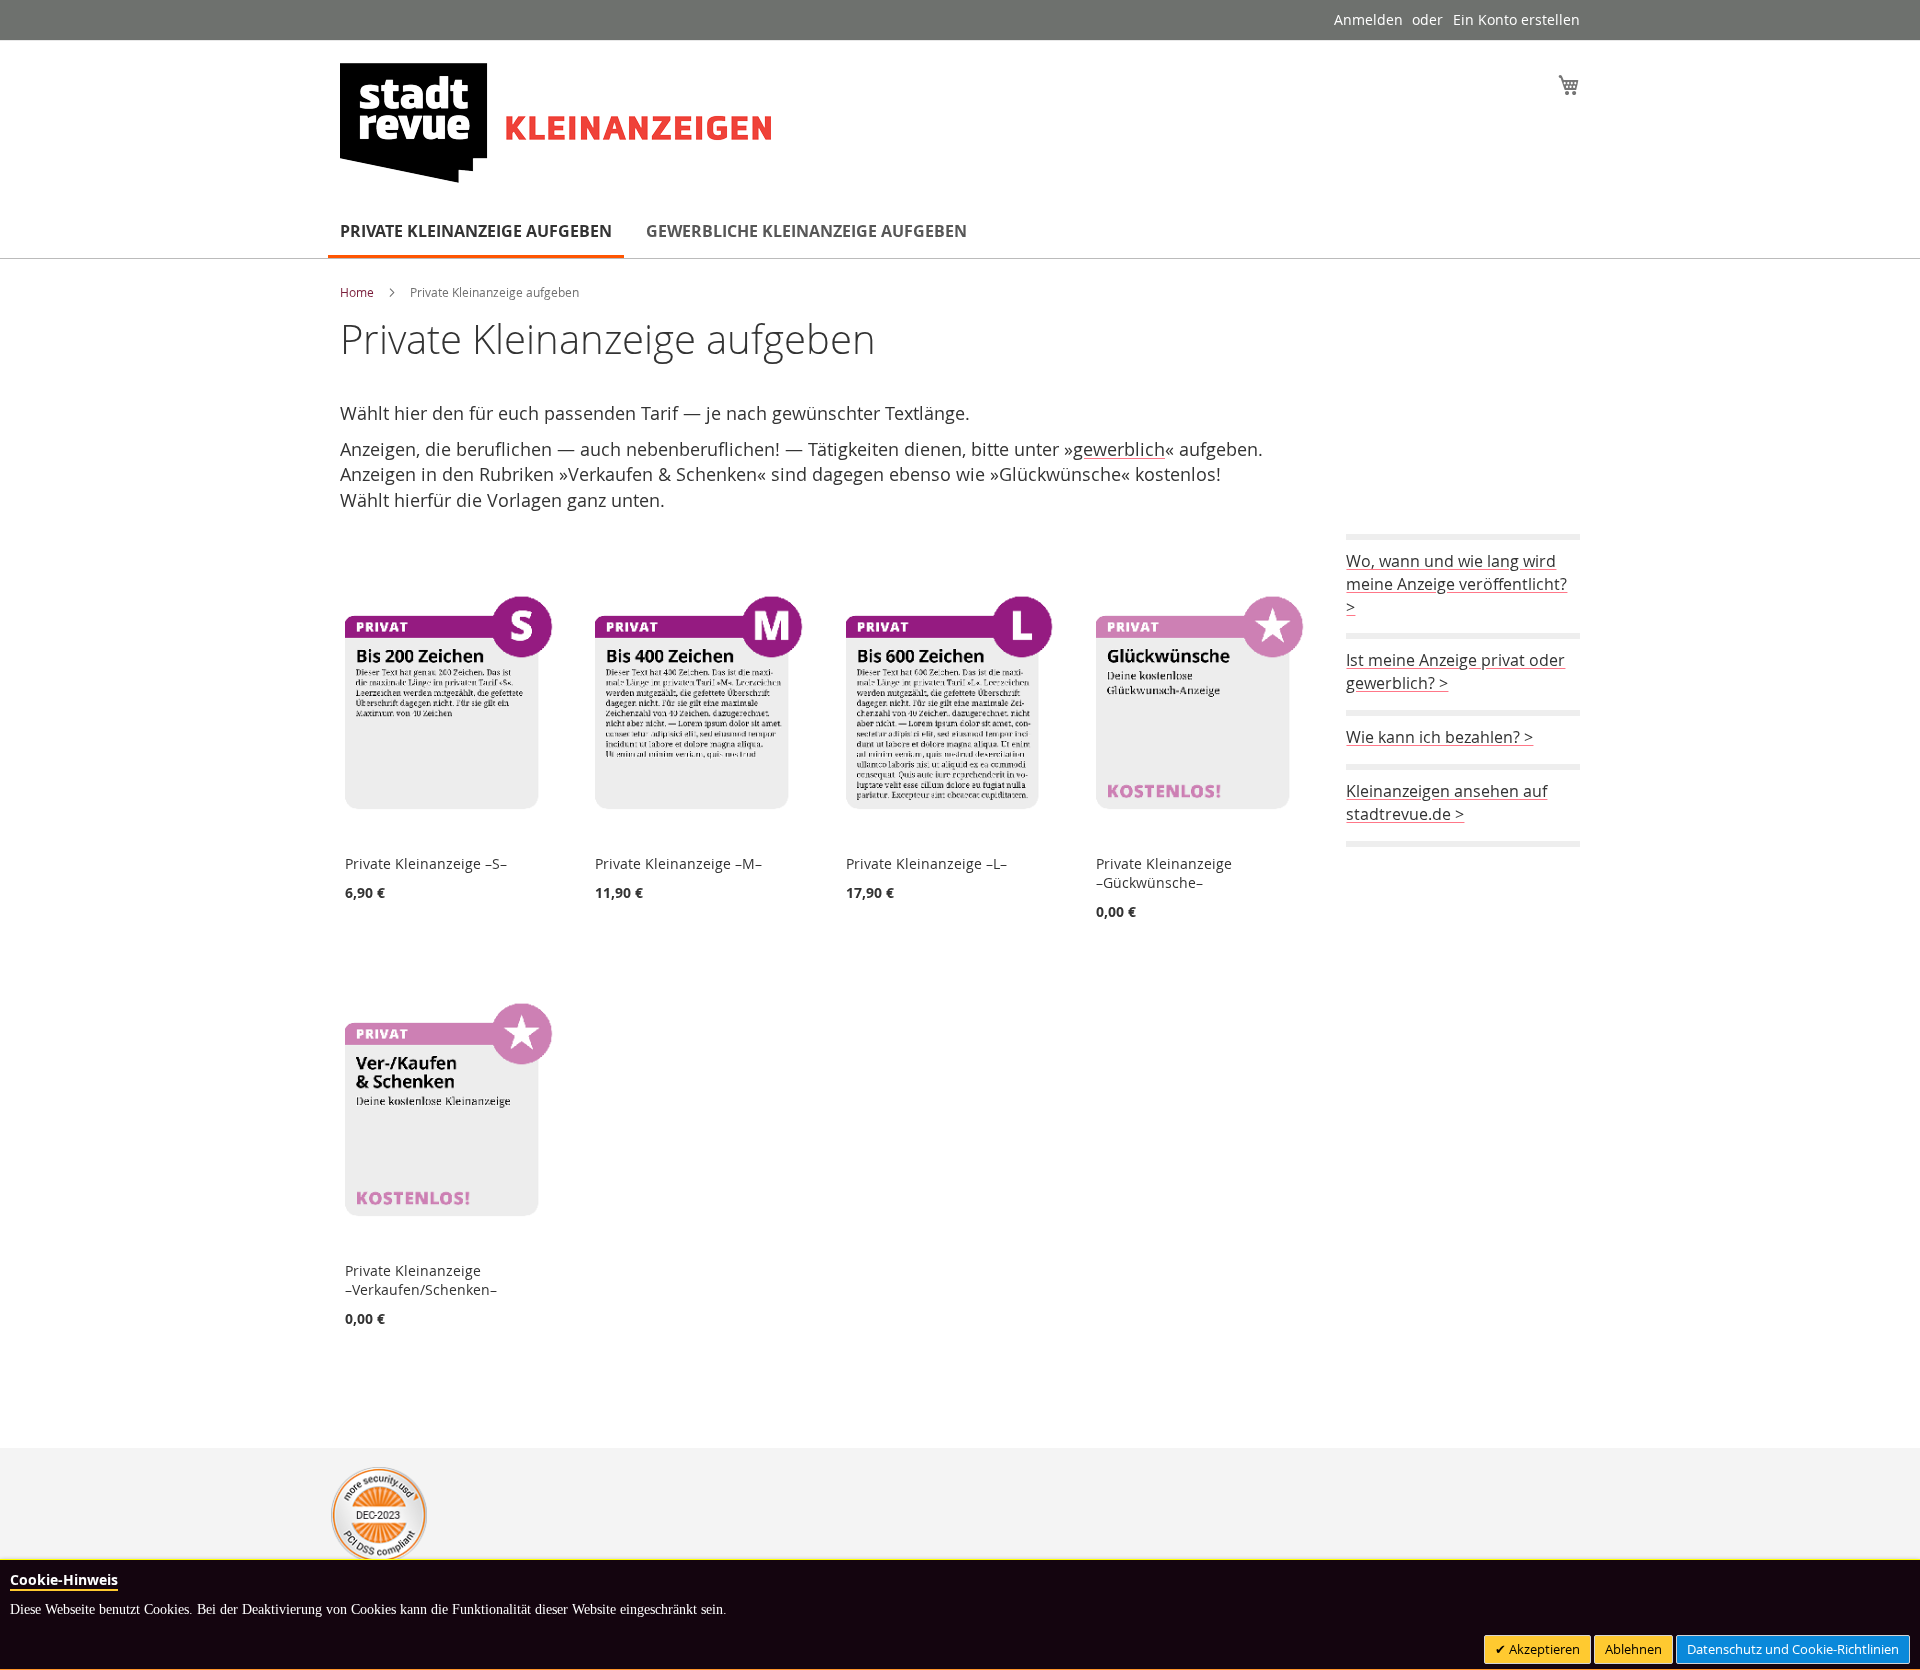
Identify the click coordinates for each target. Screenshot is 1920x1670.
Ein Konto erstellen (1516, 19)
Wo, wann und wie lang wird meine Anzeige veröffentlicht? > (1456, 584)
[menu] (960, 233)
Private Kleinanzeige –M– (678, 863)
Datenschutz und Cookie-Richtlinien (1793, 1649)
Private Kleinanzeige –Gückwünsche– (1164, 873)
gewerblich (1119, 449)
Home (358, 292)
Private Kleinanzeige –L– (926, 863)
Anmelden (1368, 19)
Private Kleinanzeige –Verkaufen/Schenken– (421, 1280)
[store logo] (555, 123)
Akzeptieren (1543, 1649)
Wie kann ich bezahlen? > (1439, 737)
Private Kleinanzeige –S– (426, 863)
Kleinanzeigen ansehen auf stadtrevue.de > (1446, 802)
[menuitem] (476, 233)
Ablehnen (1633, 1649)
